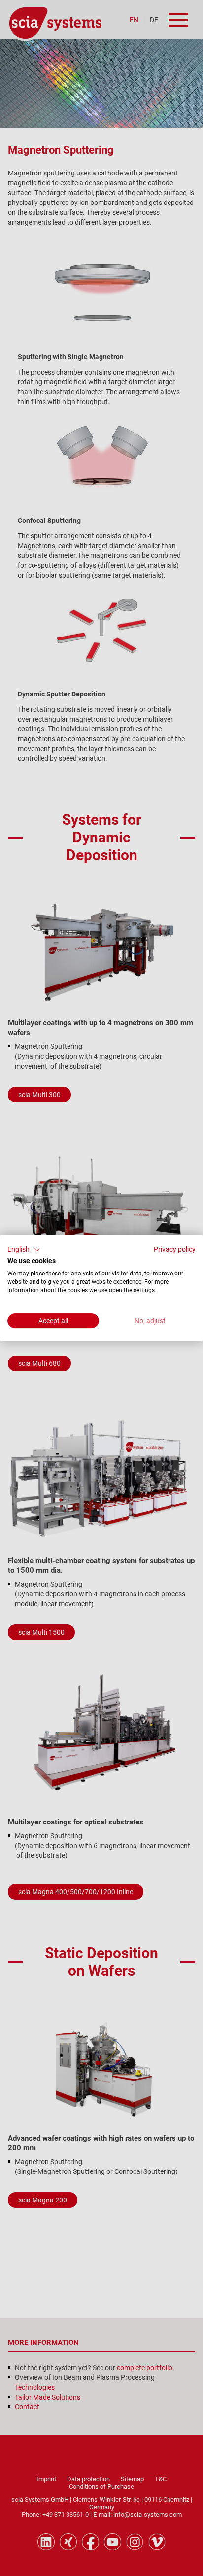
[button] (24, 1250)
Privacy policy (175, 1249)
